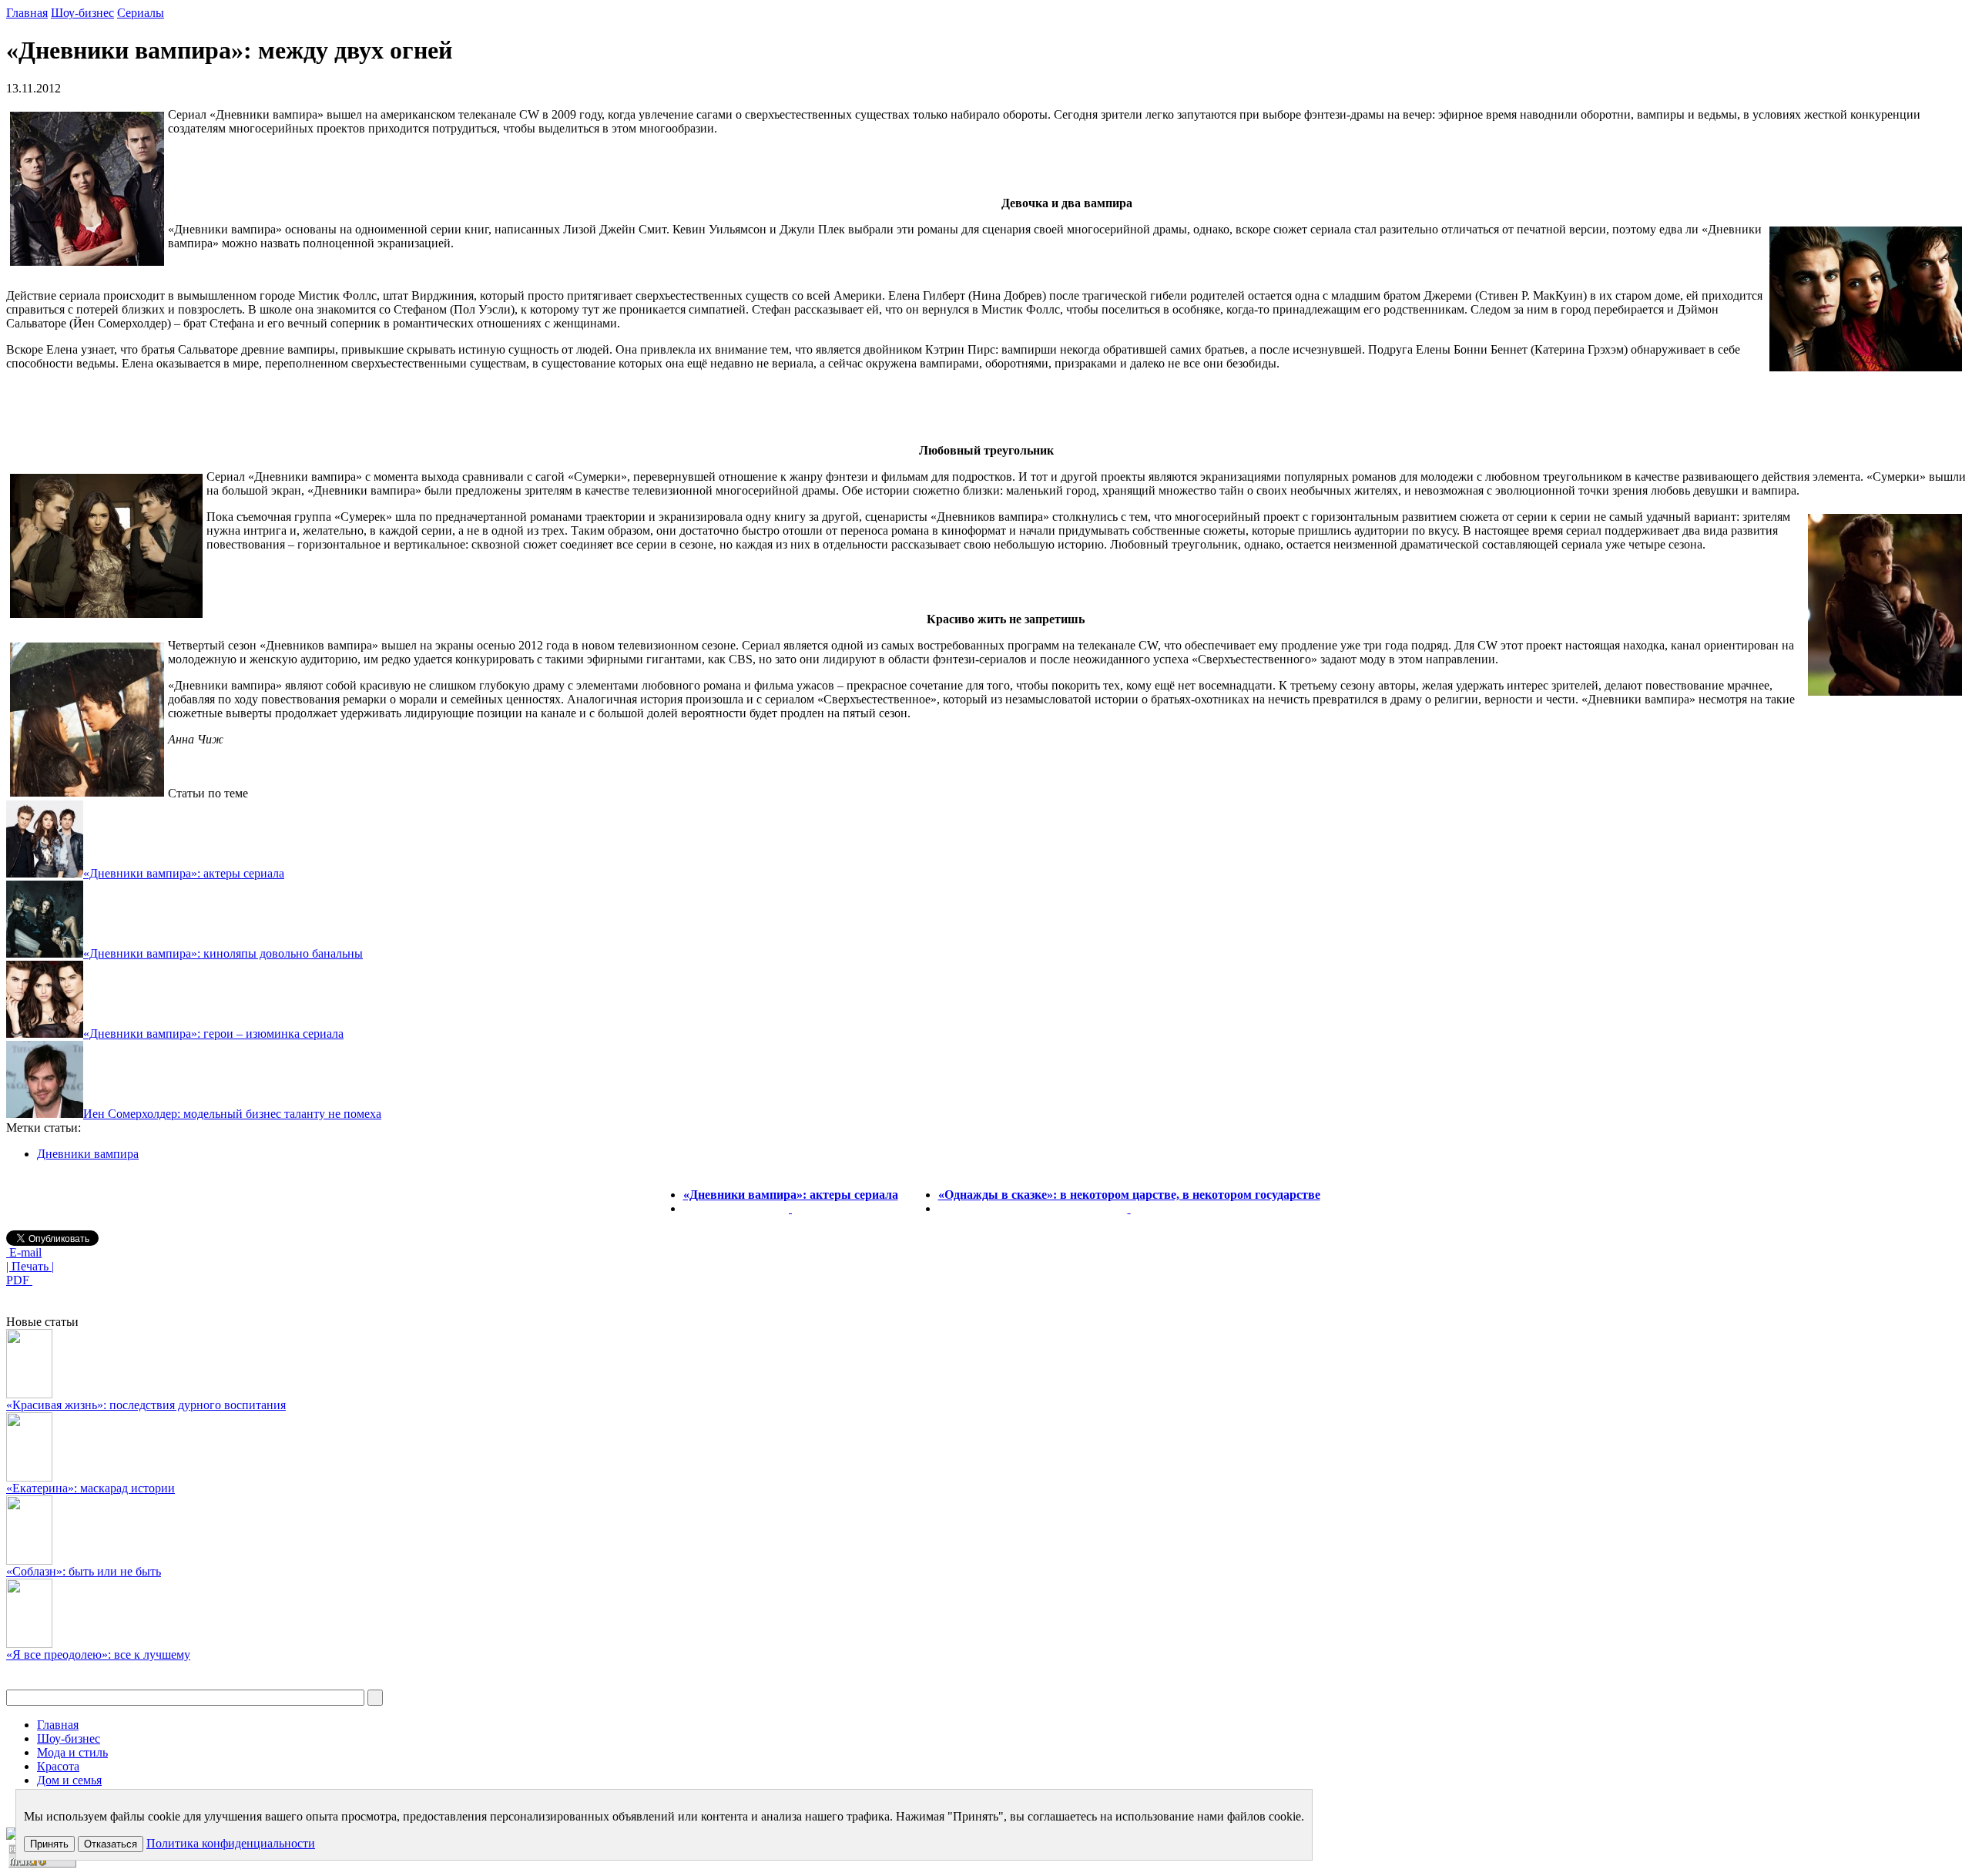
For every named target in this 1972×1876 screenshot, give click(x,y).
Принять (49, 1844)
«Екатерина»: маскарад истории (91, 1488)
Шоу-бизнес (82, 13)
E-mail (24, 1252)
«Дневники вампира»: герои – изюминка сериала (213, 1034)
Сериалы (141, 13)
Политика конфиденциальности (231, 1843)
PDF (19, 1280)
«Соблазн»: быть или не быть (84, 1571)
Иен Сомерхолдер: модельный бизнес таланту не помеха (232, 1114)
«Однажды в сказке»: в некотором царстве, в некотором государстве (1129, 1195)
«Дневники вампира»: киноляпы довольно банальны (223, 953)
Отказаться (111, 1844)
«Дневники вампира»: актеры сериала (184, 873)
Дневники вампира (88, 1154)
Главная (27, 13)
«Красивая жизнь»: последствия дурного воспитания (146, 1405)
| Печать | (30, 1266)
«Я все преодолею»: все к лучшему (98, 1655)
